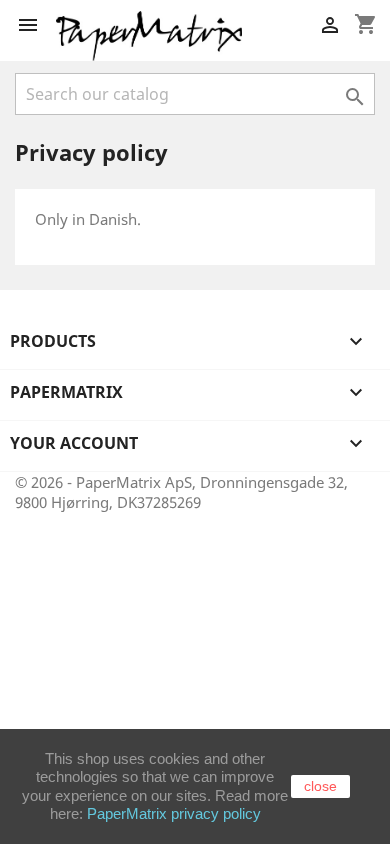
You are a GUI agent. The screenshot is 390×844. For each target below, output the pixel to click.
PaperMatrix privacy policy (174, 813)
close (320, 786)
